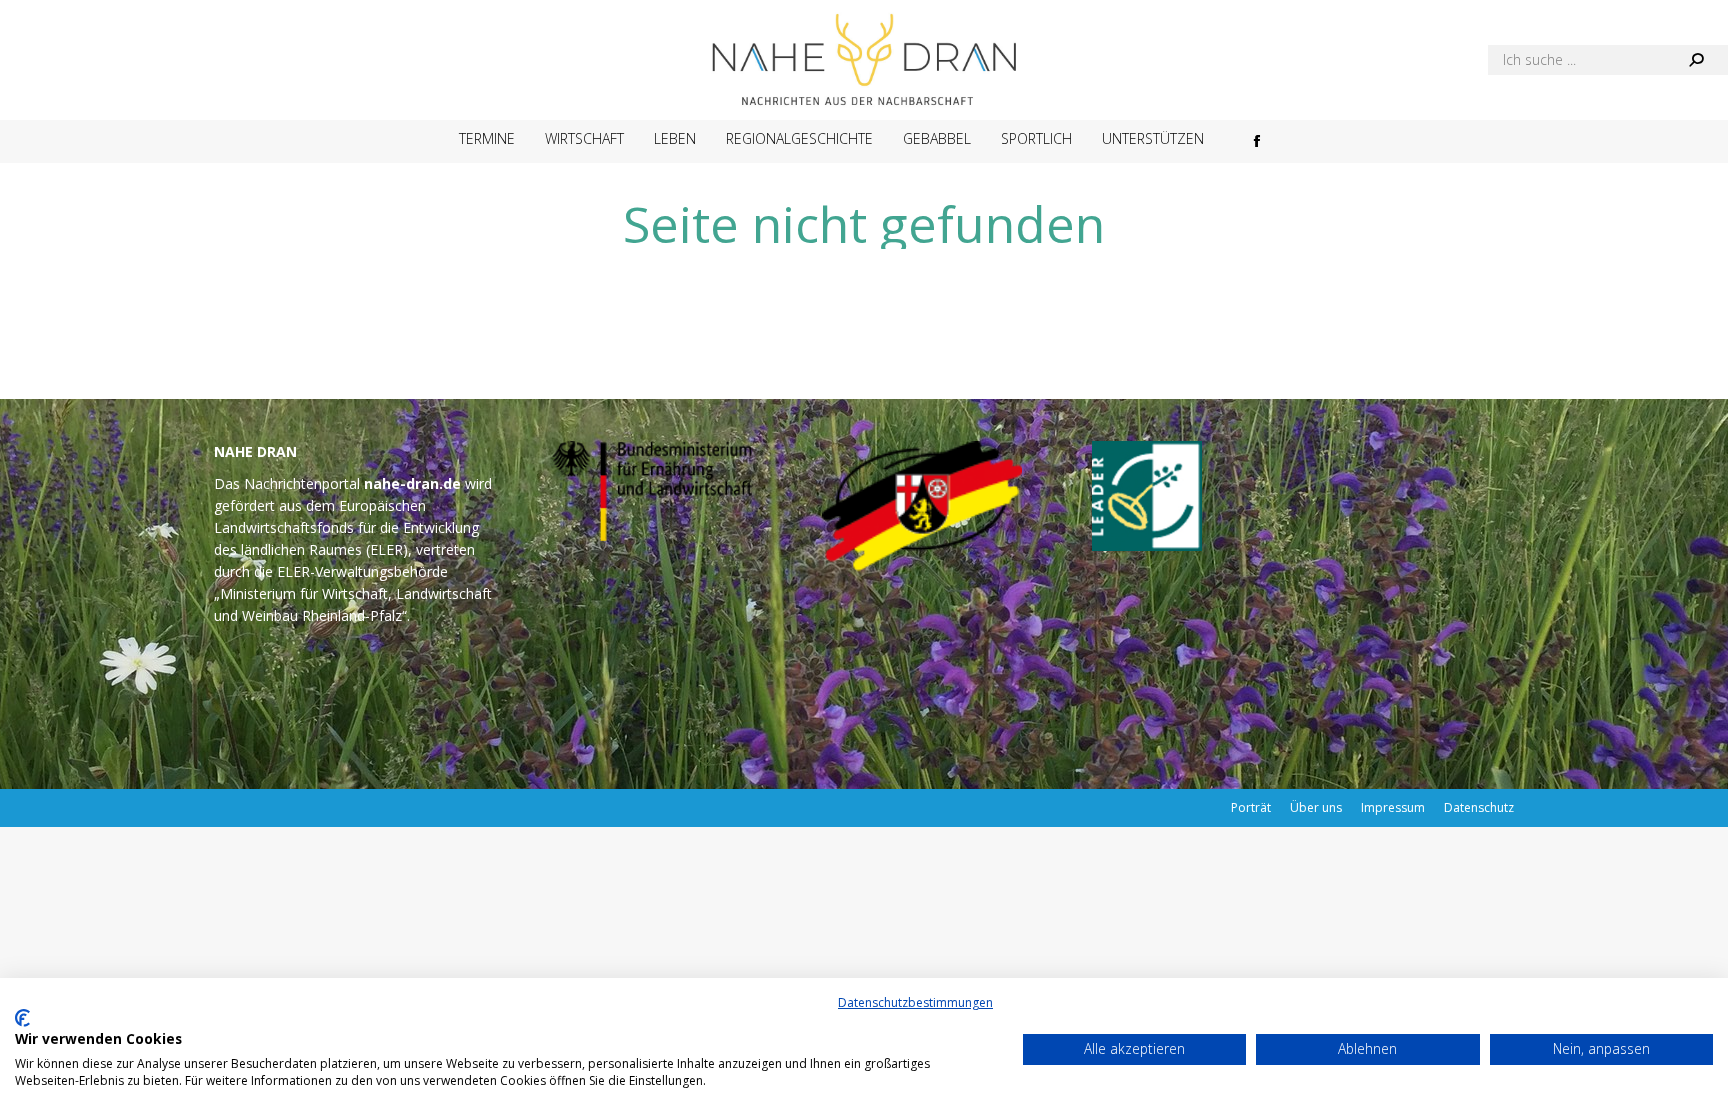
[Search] (1696, 60)
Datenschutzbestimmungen (915, 1002)
